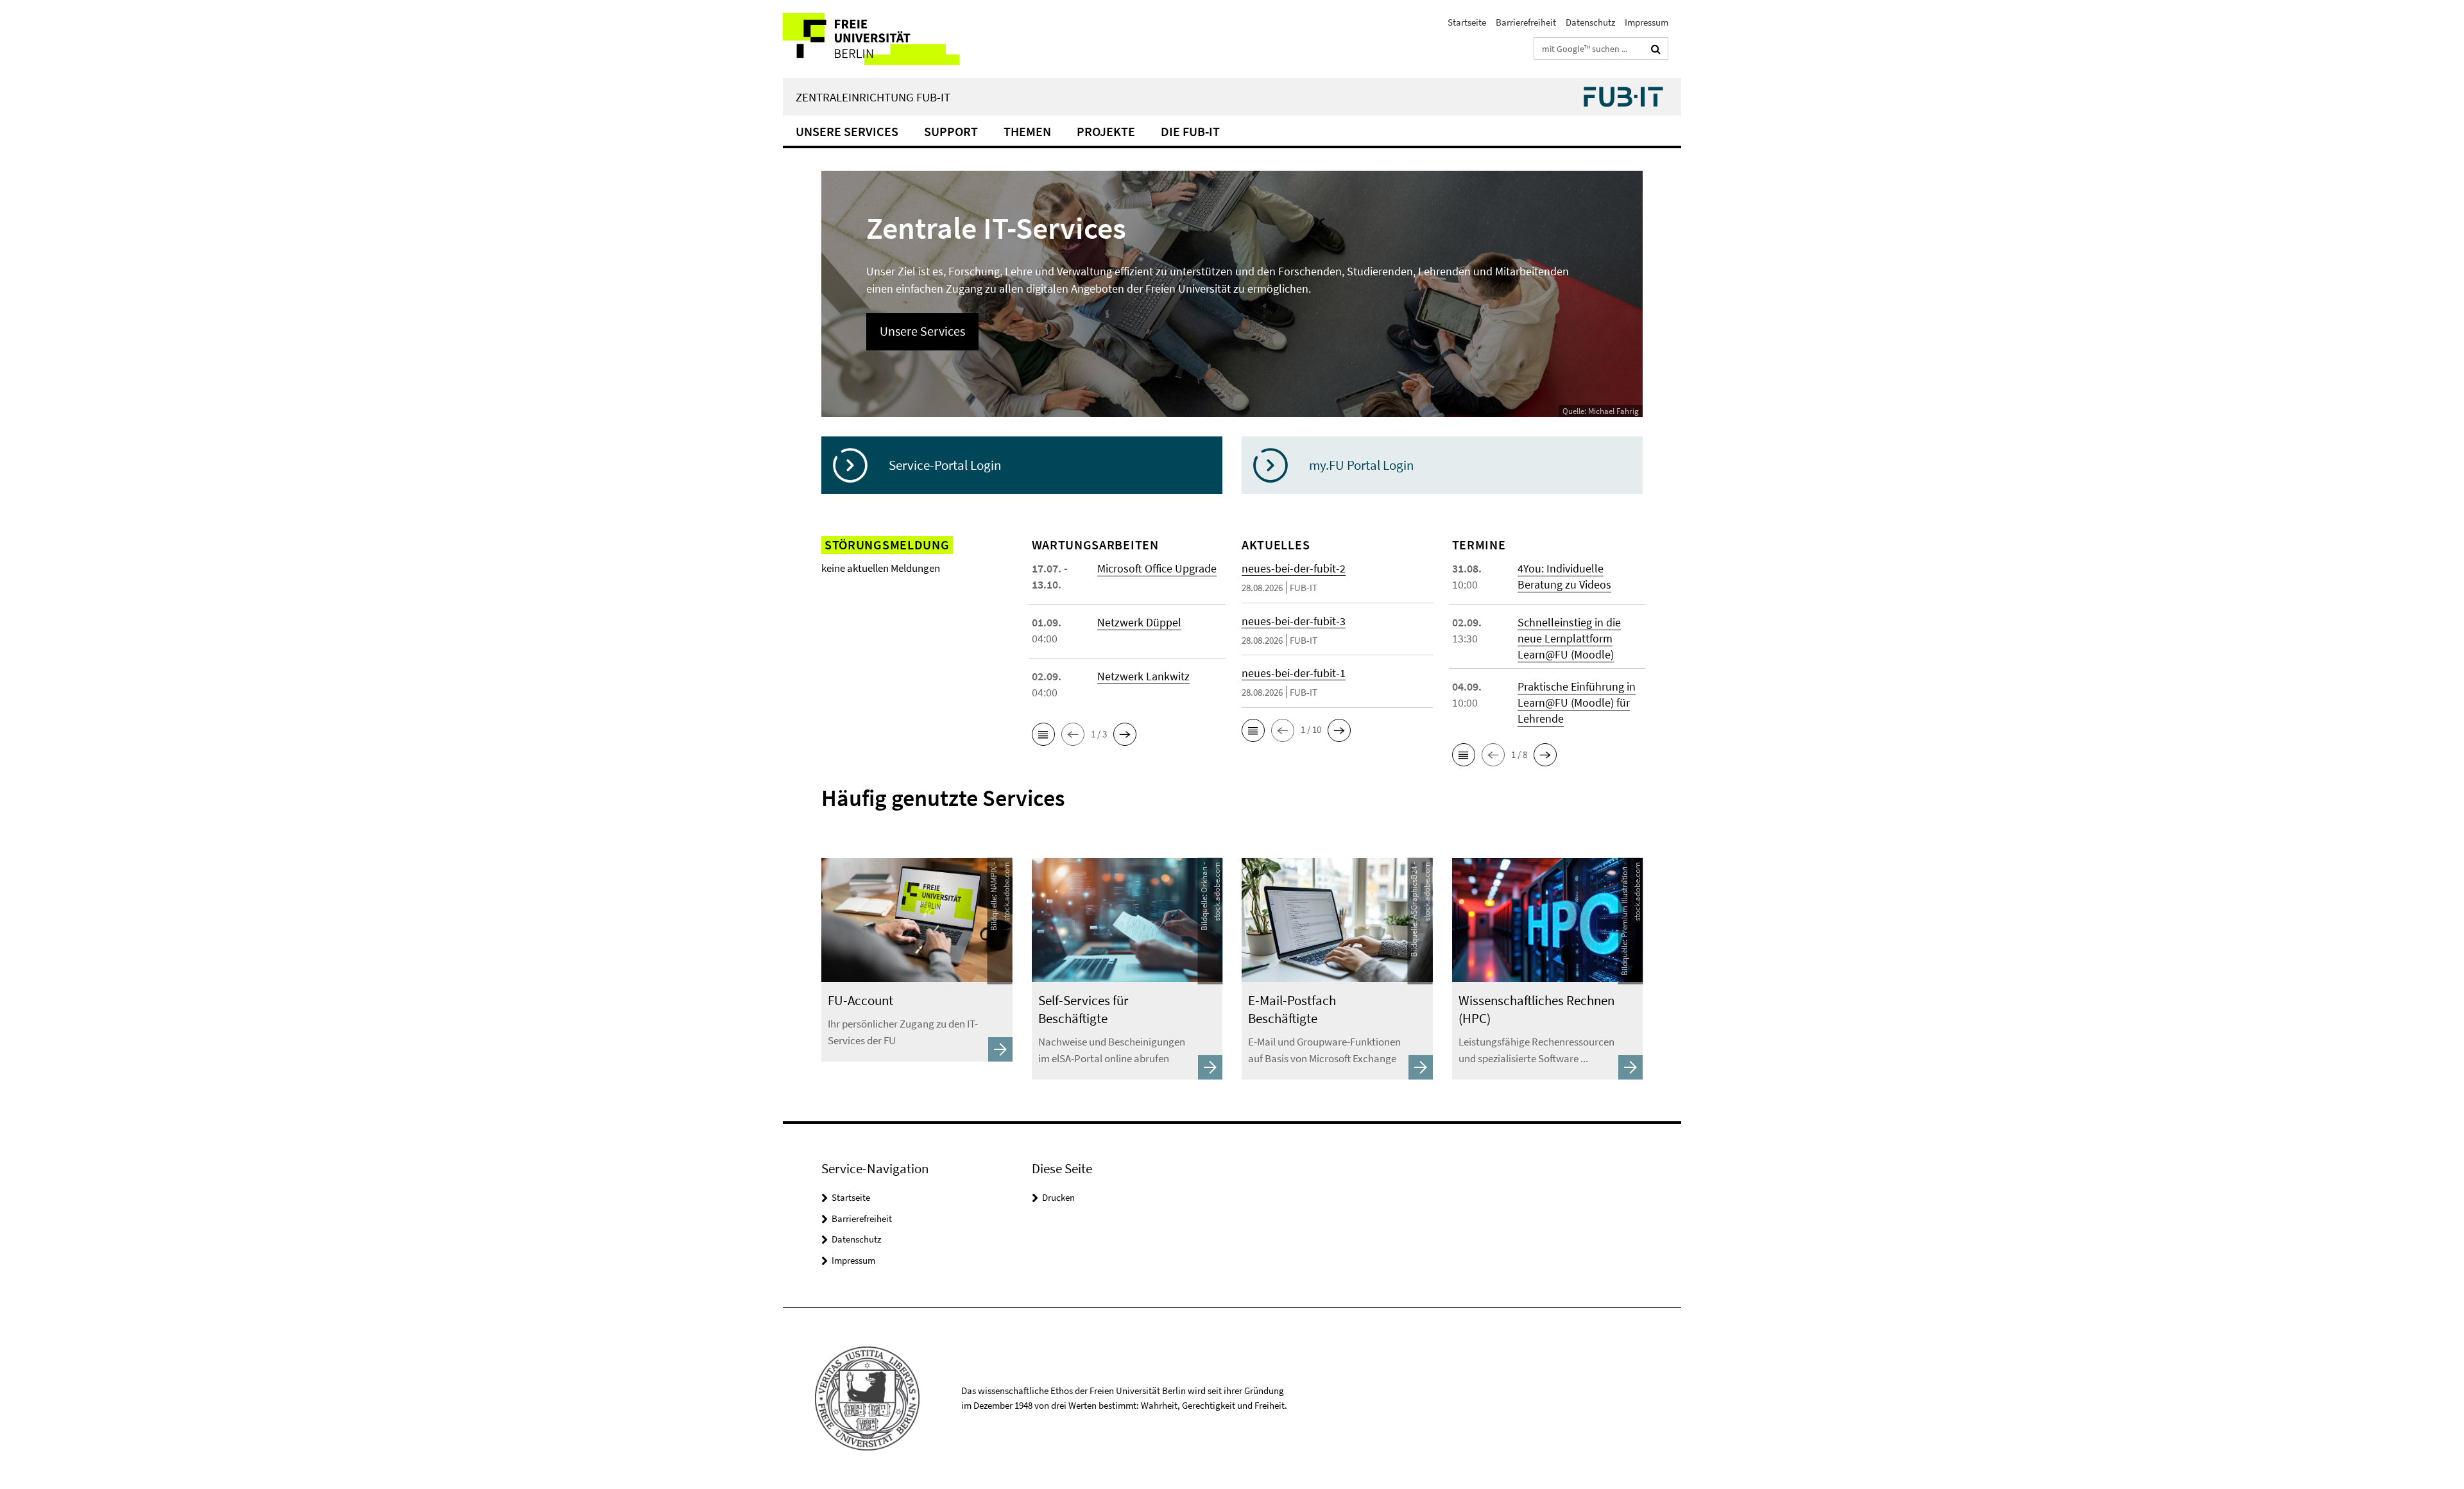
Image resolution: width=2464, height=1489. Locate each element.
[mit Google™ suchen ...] (1656, 49)
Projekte (1106, 131)
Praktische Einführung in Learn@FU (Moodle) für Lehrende (1577, 702)
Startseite (1467, 22)
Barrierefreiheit (1526, 22)
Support (951, 131)
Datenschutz (1590, 22)
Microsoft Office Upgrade (1157, 568)
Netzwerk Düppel (1139, 622)
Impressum (1647, 22)
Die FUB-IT (1190, 131)
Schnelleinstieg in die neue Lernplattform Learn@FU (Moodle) (1569, 638)
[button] (1043, 734)
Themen (1027, 131)
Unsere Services (847, 131)
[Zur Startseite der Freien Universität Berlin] (890, 39)
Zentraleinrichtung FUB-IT (873, 97)
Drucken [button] (1058, 1197)
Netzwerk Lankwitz (1143, 676)
